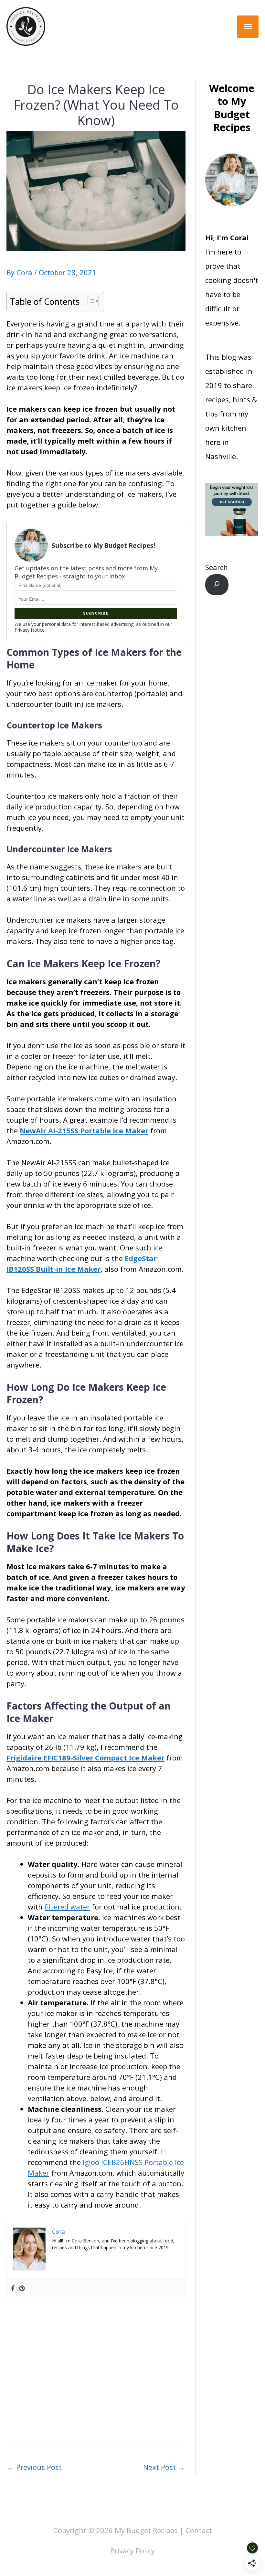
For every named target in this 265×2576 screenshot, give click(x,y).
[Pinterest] (22, 2288)
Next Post (164, 2467)
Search (217, 567)
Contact (199, 2530)
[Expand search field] (217, 585)
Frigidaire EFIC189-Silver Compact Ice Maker (85, 1758)
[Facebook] (13, 2288)
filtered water (67, 1907)
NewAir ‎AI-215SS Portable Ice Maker (84, 1130)
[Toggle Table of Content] (90, 301)
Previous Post (34, 2467)
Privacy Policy (132, 2551)
